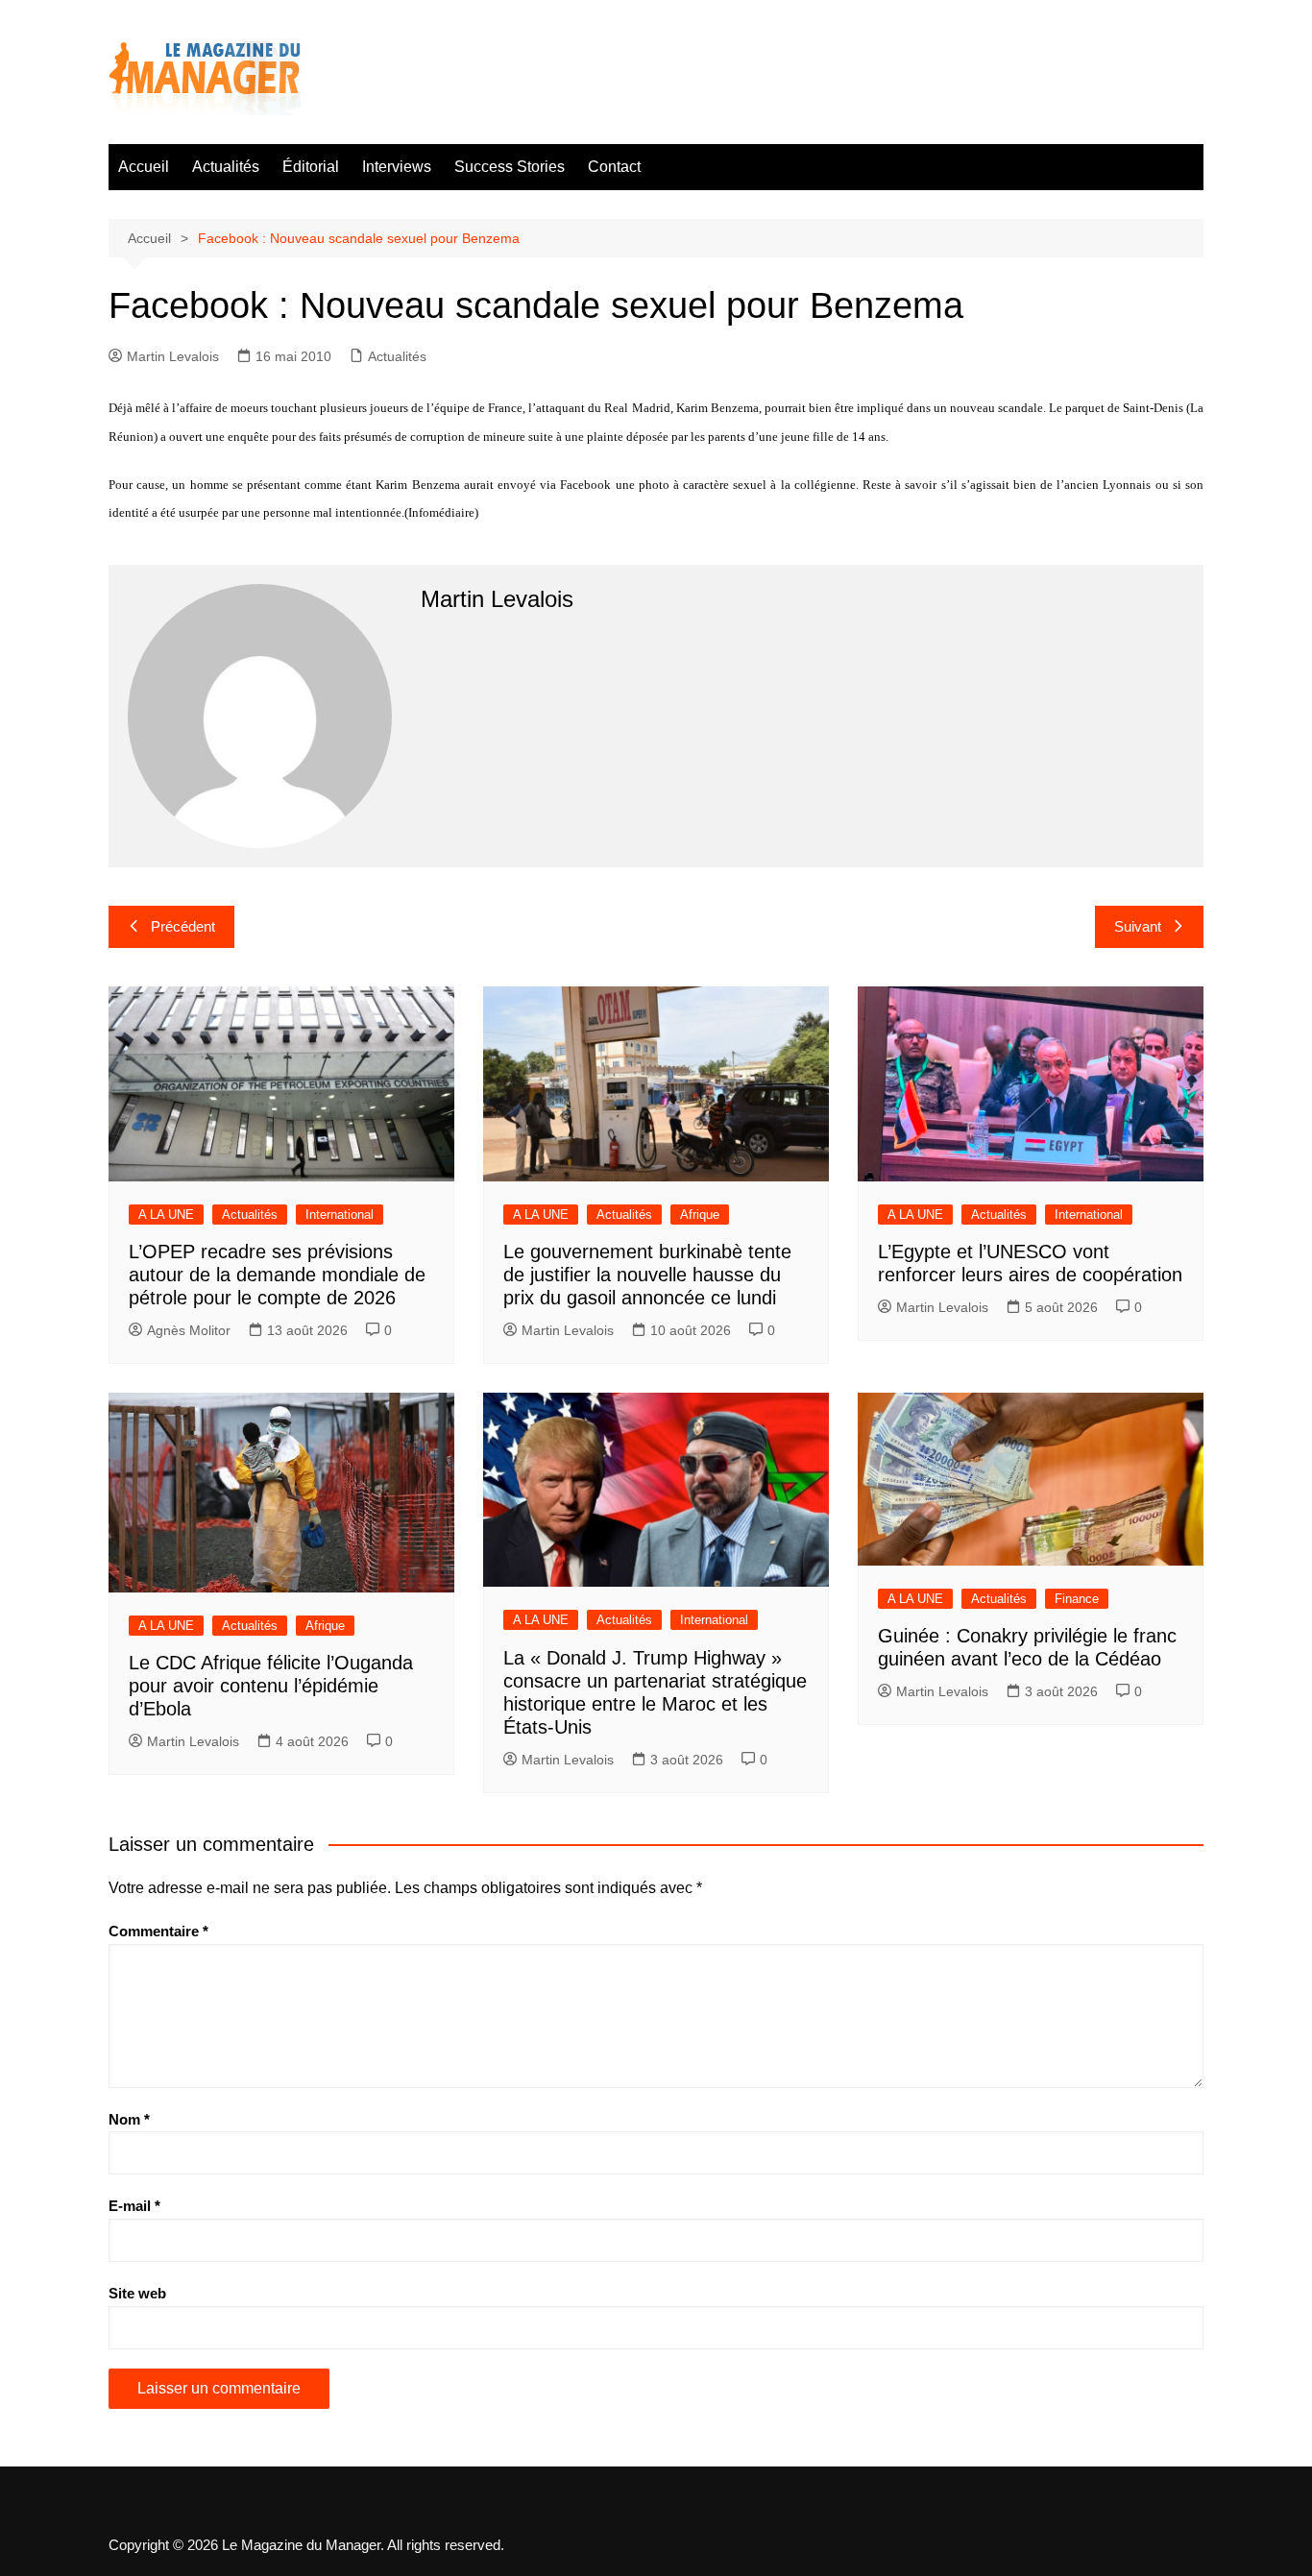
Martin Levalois (173, 356)
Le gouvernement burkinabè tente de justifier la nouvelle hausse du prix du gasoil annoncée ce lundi (647, 1275)
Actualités (226, 167)
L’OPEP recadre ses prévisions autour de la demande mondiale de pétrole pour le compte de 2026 (277, 1275)
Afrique (700, 1215)
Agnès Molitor (189, 1330)
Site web (137, 2293)
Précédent (183, 926)
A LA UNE (166, 1215)
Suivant (1138, 926)
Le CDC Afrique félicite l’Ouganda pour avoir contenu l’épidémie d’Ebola (271, 1686)
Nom (129, 2119)
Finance (1077, 1599)
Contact (614, 167)
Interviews (397, 167)
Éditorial (311, 167)
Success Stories (510, 167)
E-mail (134, 2206)
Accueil (144, 167)
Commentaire (158, 1931)
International (340, 1215)
